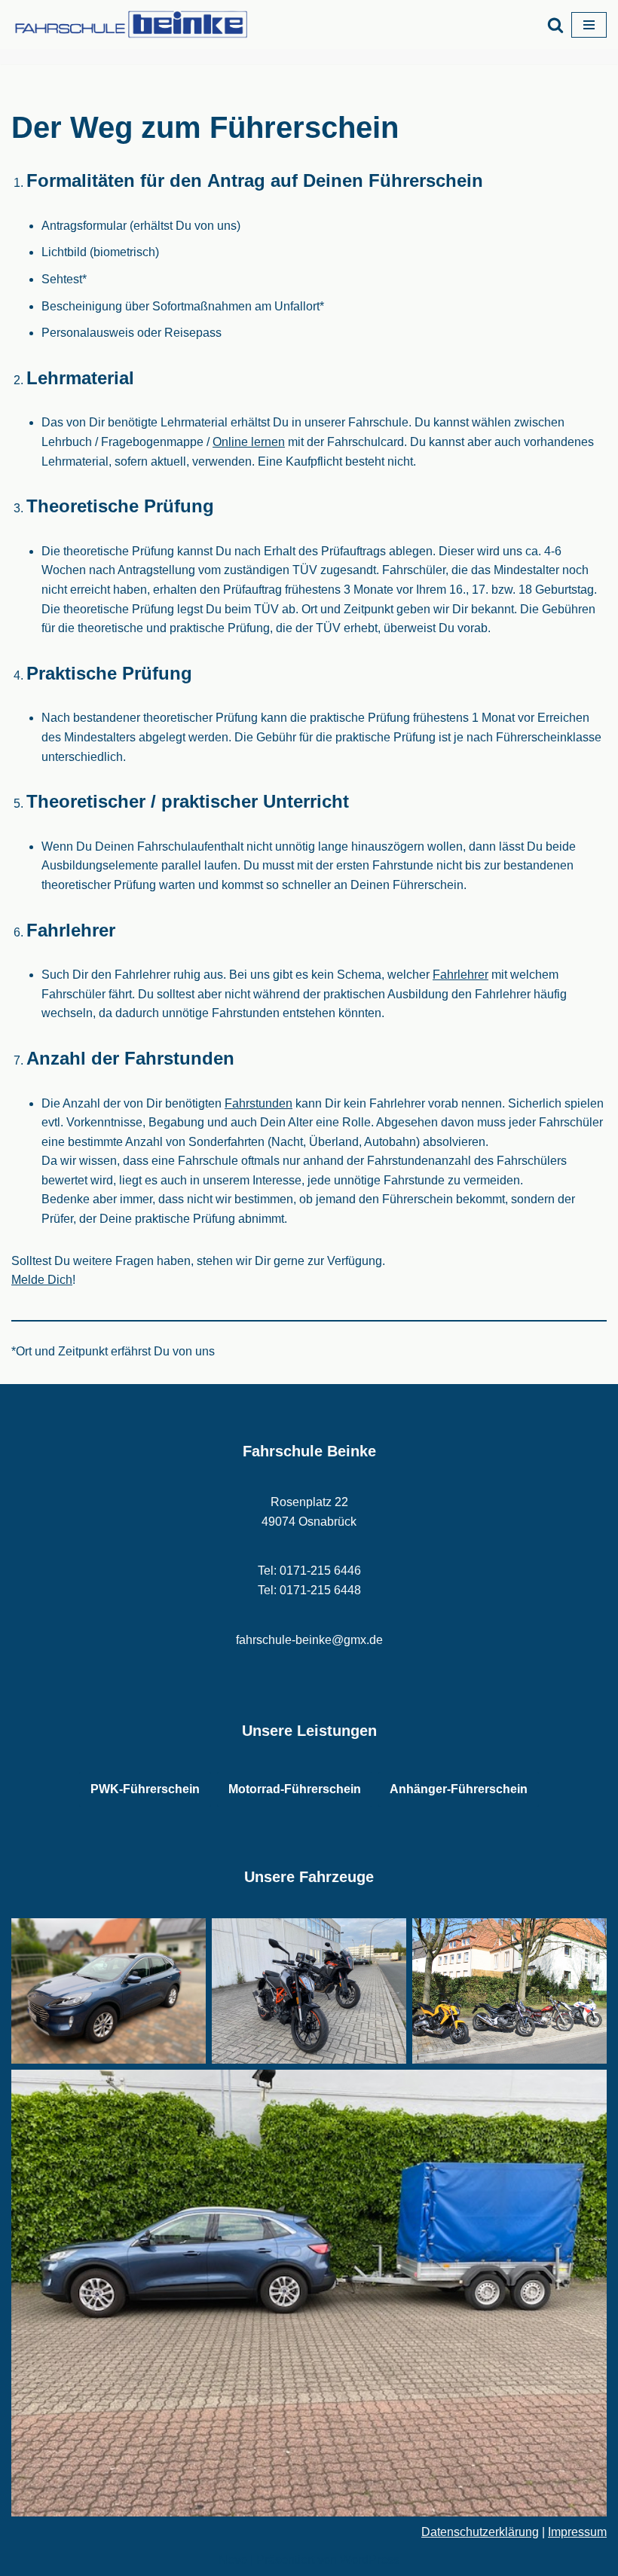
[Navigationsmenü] (589, 25)
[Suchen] (555, 25)
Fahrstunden (259, 1103)
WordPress (370, 2560)
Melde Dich (42, 1280)
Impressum (577, 2532)
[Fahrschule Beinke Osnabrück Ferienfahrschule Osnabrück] (136, 24)
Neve (233, 2560)
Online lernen (249, 442)
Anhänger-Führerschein (459, 1789)
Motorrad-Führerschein (295, 1789)
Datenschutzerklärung (480, 2532)
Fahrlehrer (460, 975)
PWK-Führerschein (145, 1789)
